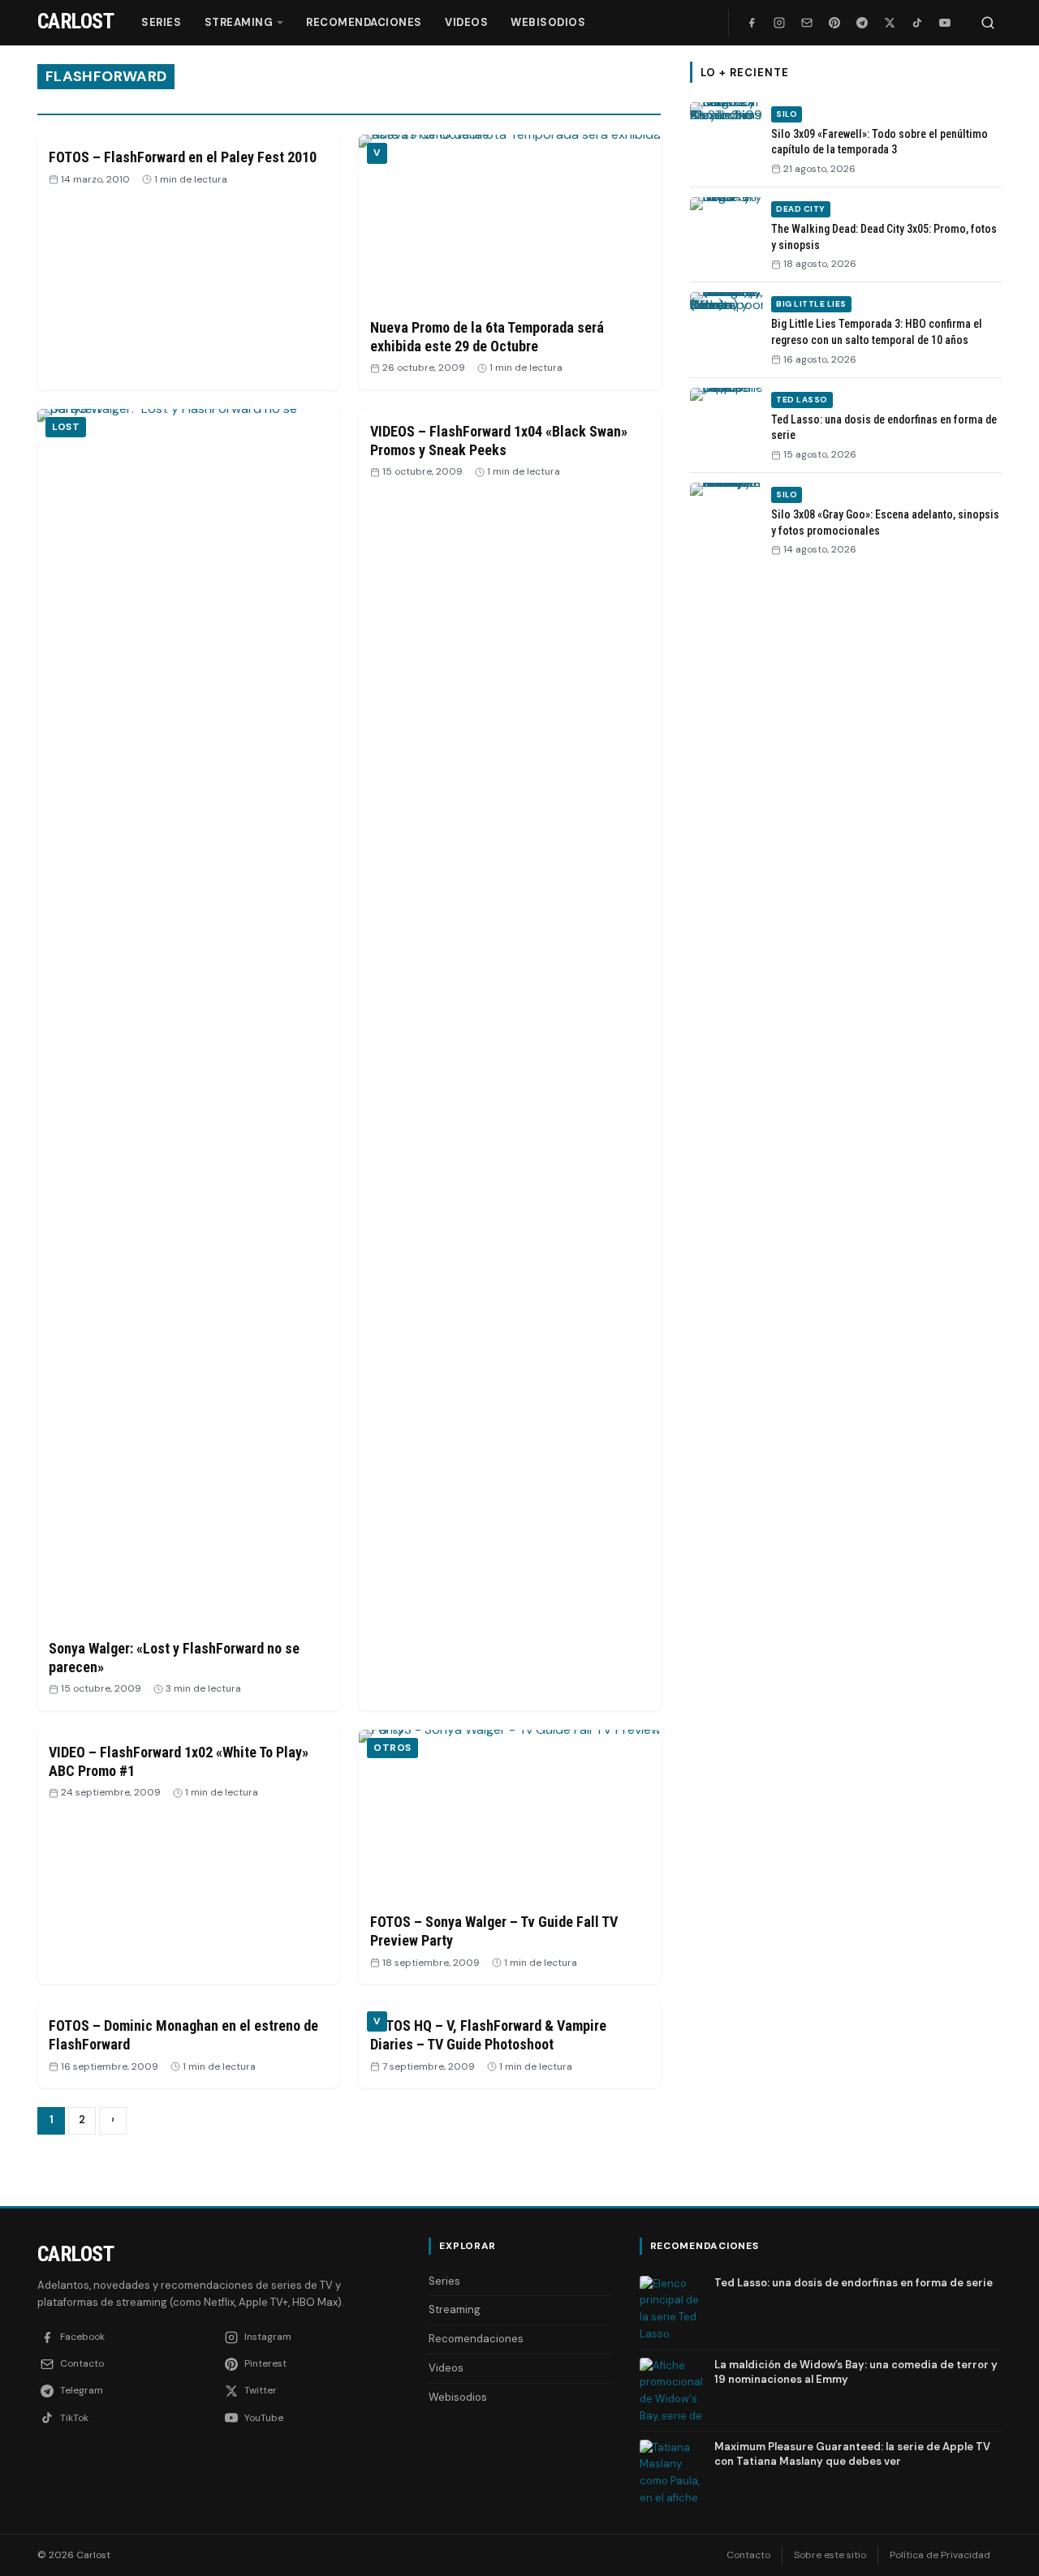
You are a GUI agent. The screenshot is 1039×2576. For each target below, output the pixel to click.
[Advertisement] (846, 820)
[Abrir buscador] (988, 23)
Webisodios (548, 22)
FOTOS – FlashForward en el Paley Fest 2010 (183, 157)
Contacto (748, 2555)
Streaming (239, 22)
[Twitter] (890, 23)
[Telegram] (862, 23)
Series (161, 22)
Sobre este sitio (830, 2555)
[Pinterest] (834, 23)
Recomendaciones (364, 22)
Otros (392, 1748)
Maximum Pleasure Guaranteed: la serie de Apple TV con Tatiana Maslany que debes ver (852, 2454)
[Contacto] (807, 23)
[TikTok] (917, 23)
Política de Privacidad (940, 2555)
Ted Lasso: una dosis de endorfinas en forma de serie (854, 2283)
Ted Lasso (802, 400)
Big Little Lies (811, 304)
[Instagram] (779, 23)
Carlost (75, 2254)
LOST (66, 427)
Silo (787, 114)
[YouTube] (945, 23)
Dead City (801, 209)
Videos (466, 22)
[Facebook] (752, 23)
